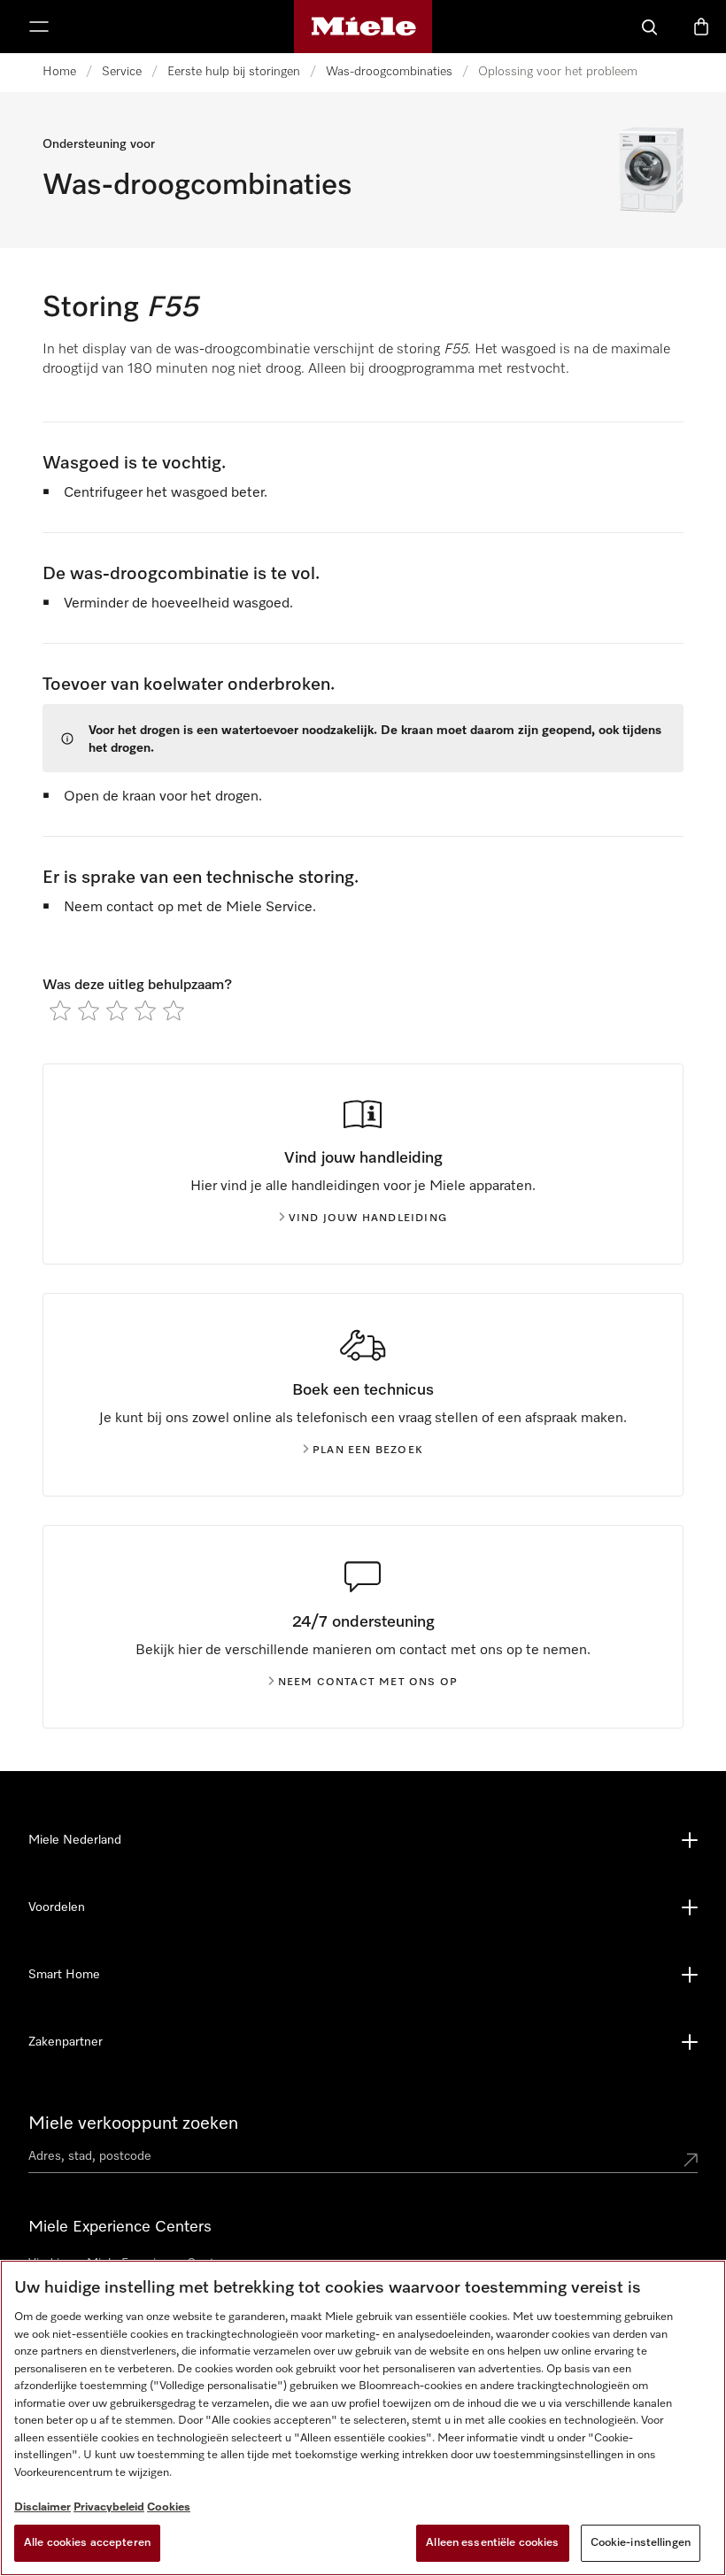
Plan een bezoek (368, 1450)
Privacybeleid (109, 2507)
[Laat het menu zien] (39, 27)
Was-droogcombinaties (389, 72)
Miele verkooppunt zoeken (133, 2123)
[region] (363, 2418)
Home (59, 72)
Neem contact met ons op (368, 1683)
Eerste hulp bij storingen (234, 72)
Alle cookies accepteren (87, 2543)
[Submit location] (691, 2160)
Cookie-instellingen (641, 2543)
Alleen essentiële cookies (492, 2543)
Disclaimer (42, 2507)
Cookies (169, 2507)
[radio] (60, 1010)
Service (122, 72)
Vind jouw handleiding (368, 1218)
